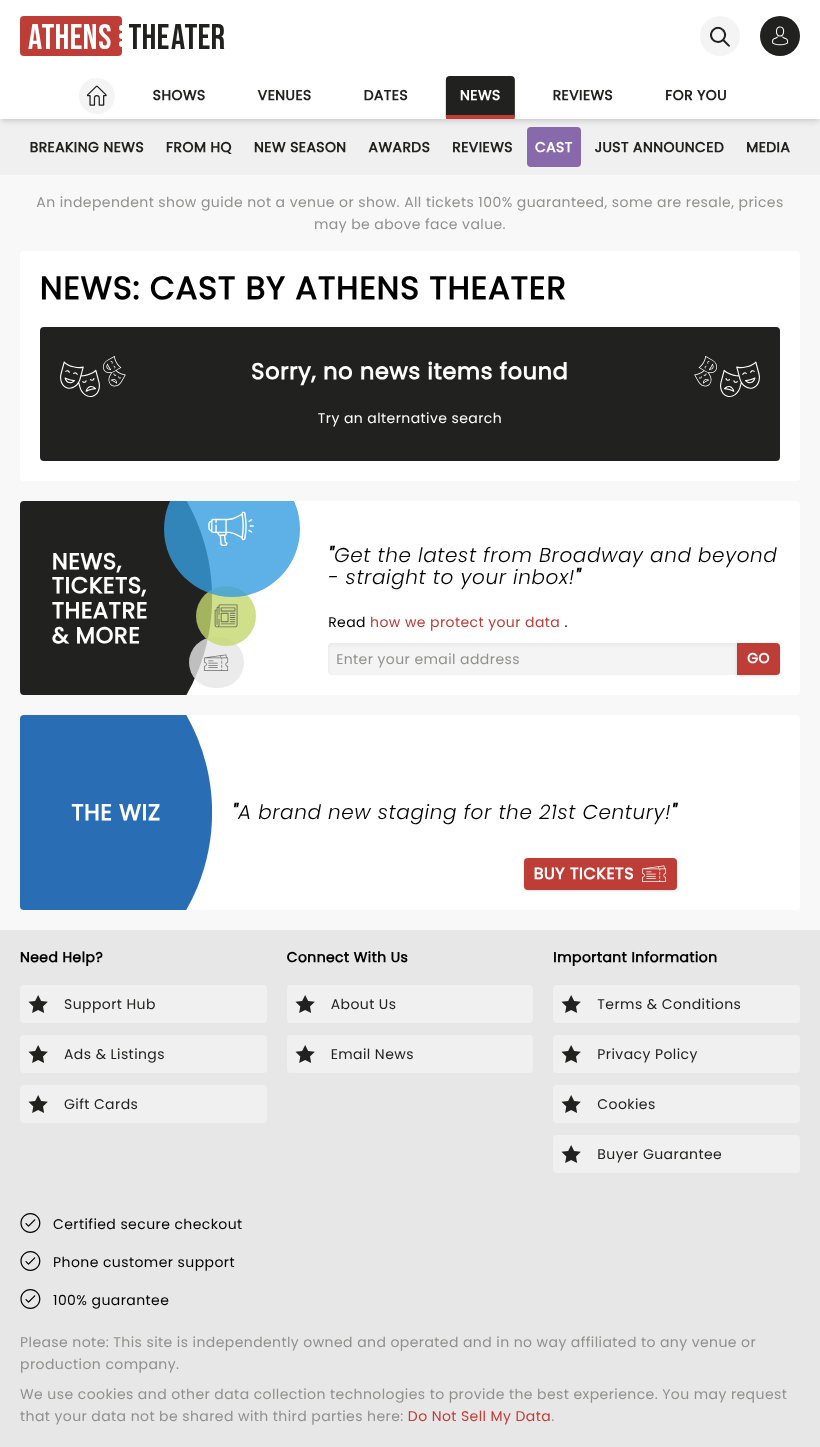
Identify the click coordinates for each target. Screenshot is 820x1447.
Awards (400, 147)
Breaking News (87, 147)
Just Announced (660, 147)
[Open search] (720, 36)
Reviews (583, 95)
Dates (386, 95)
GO (758, 658)
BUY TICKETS (584, 873)
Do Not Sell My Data (479, 1416)
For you (696, 95)
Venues (285, 95)
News (480, 95)
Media (768, 147)
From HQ (199, 147)
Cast (554, 147)
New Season (300, 147)
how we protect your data (467, 622)
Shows (179, 95)
